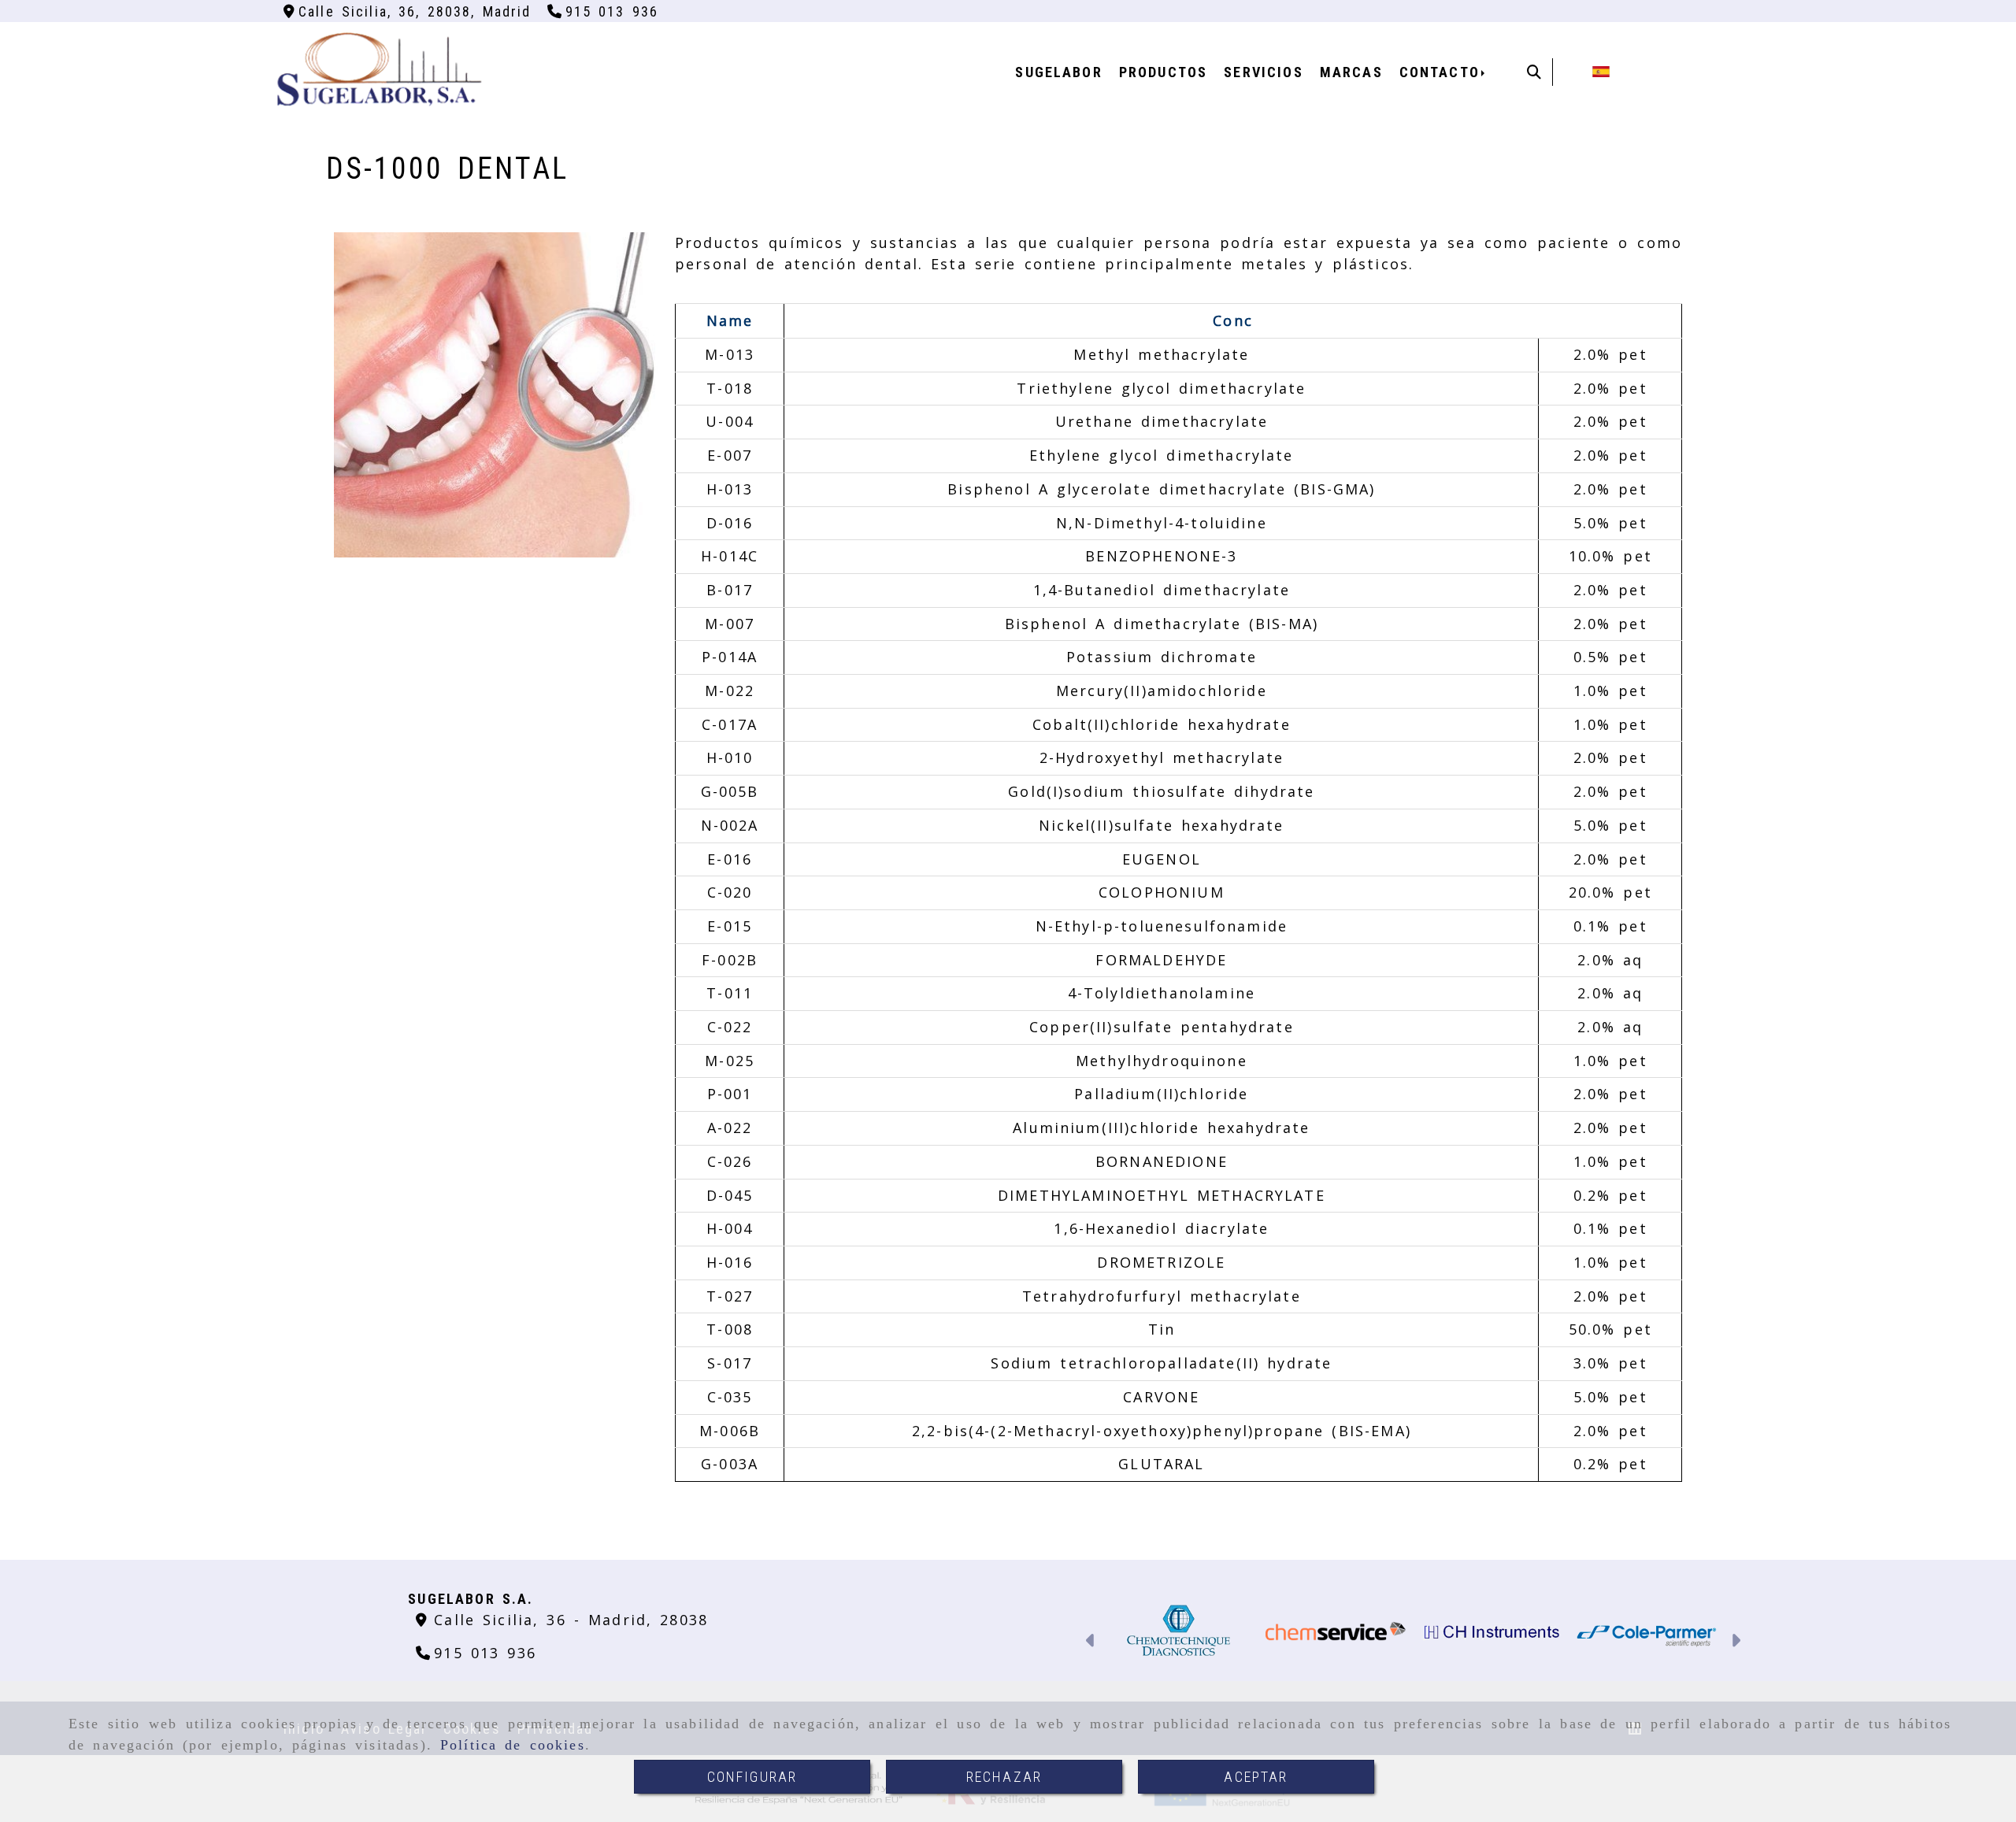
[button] (1091, 1642)
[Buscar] (1534, 72)
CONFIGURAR (752, 1777)
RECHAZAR (1004, 1777)
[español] (1601, 70)
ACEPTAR (1256, 1777)
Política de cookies (513, 1745)
